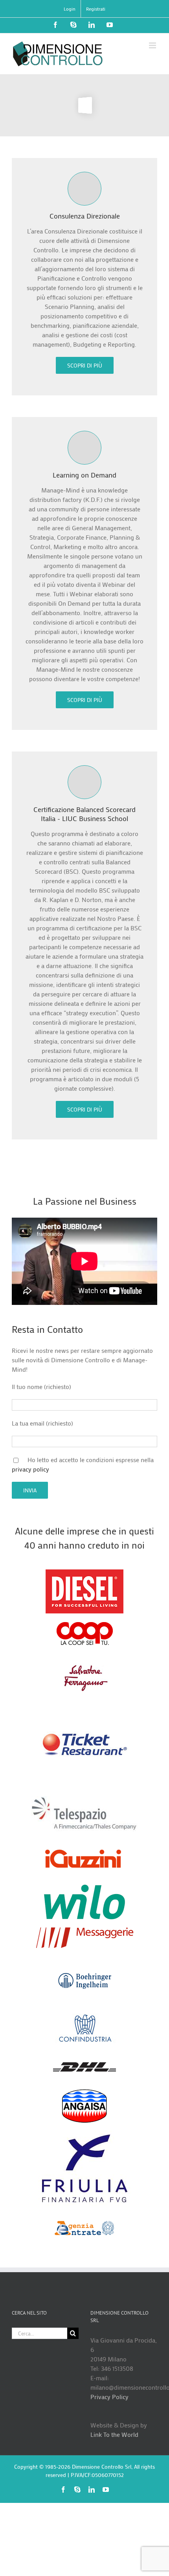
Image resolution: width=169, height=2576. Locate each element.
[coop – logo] (85, 1624)
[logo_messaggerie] (85, 1930)
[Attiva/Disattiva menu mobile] (153, 45)
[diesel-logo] (84, 1572)
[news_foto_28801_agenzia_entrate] (84, 2217)
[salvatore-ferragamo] (84, 1665)
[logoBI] (85, 1959)
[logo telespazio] (84, 1799)
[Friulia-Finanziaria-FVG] (85, 2134)
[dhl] (84, 2054)
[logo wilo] (84, 1887)
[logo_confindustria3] (84, 2017)
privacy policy (30, 1469)
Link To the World (114, 2434)
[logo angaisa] (84, 2092)
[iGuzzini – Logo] (84, 1842)
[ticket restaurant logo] (85, 1703)
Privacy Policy (109, 2397)
